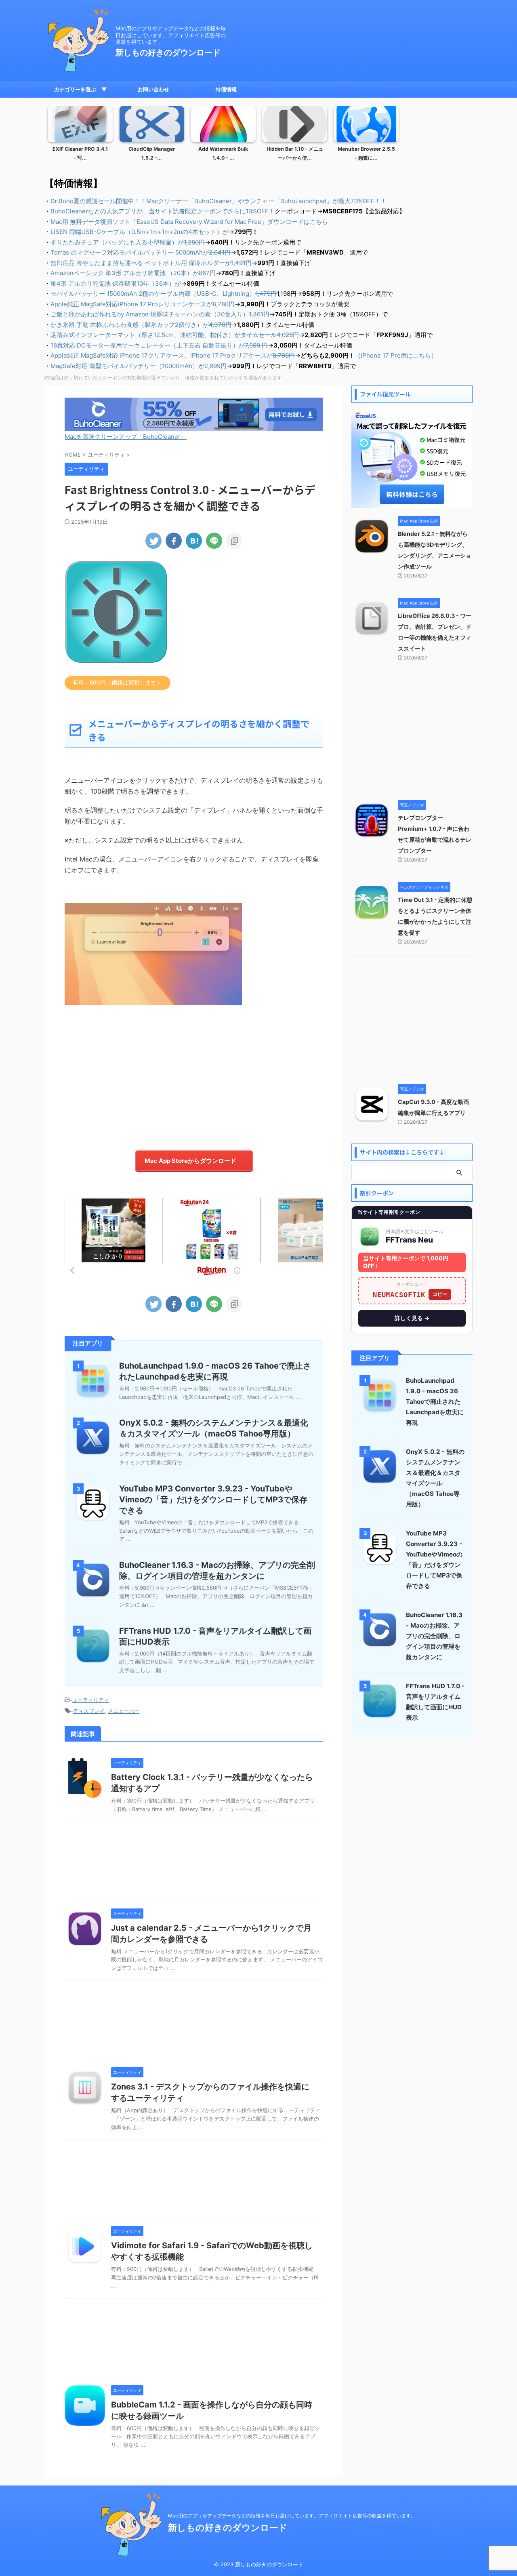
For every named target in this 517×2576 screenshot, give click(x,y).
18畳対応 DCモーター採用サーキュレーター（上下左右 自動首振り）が (159, 345)
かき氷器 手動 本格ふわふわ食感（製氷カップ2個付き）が (141, 325)
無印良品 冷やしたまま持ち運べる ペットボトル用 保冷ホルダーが (151, 263)
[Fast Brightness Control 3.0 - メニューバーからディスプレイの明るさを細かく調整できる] (194, 541)
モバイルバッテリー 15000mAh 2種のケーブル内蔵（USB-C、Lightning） (164, 294)
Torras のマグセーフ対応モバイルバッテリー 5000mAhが (141, 252)
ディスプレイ (89, 1711)
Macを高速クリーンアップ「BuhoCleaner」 (126, 437)
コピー (440, 1294)
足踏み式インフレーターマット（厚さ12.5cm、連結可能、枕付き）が (175, 335)
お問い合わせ (153, 89)
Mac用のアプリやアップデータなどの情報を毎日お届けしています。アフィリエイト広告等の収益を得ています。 (292, 2516)
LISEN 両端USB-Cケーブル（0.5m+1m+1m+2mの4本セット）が (140, 232)
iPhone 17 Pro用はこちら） (399, 355)
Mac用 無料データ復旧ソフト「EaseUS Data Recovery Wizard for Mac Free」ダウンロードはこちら (189, 222)
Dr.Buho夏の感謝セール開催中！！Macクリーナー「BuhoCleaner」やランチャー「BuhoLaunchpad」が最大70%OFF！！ (219, 201)
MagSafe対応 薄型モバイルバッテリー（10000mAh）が (139, 366)
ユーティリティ (91, 1700)
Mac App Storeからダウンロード (190, 1161)
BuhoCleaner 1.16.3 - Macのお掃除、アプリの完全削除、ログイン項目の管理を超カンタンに (434, 1636)
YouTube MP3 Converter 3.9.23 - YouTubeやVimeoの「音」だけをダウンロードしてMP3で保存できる (213, 1500)
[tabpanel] (80, 136)
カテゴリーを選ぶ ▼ (81, 89)
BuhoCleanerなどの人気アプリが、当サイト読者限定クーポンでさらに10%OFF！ (163, 211)
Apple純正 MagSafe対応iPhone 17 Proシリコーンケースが (143, 304)
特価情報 (226, 89)
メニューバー (124, 1711)
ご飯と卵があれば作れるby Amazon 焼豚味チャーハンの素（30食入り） (160, 314)
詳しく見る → (412, 1318)
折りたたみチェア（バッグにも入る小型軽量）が (128, 242)
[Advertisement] (194, 1074)
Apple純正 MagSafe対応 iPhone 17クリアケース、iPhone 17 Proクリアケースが (173, 355)
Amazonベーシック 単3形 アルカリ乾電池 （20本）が (133, 273)
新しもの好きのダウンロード (168, 53)
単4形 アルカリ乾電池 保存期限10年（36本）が (116, 283)
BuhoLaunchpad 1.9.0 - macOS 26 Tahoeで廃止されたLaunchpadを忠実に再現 (435, 1402)
